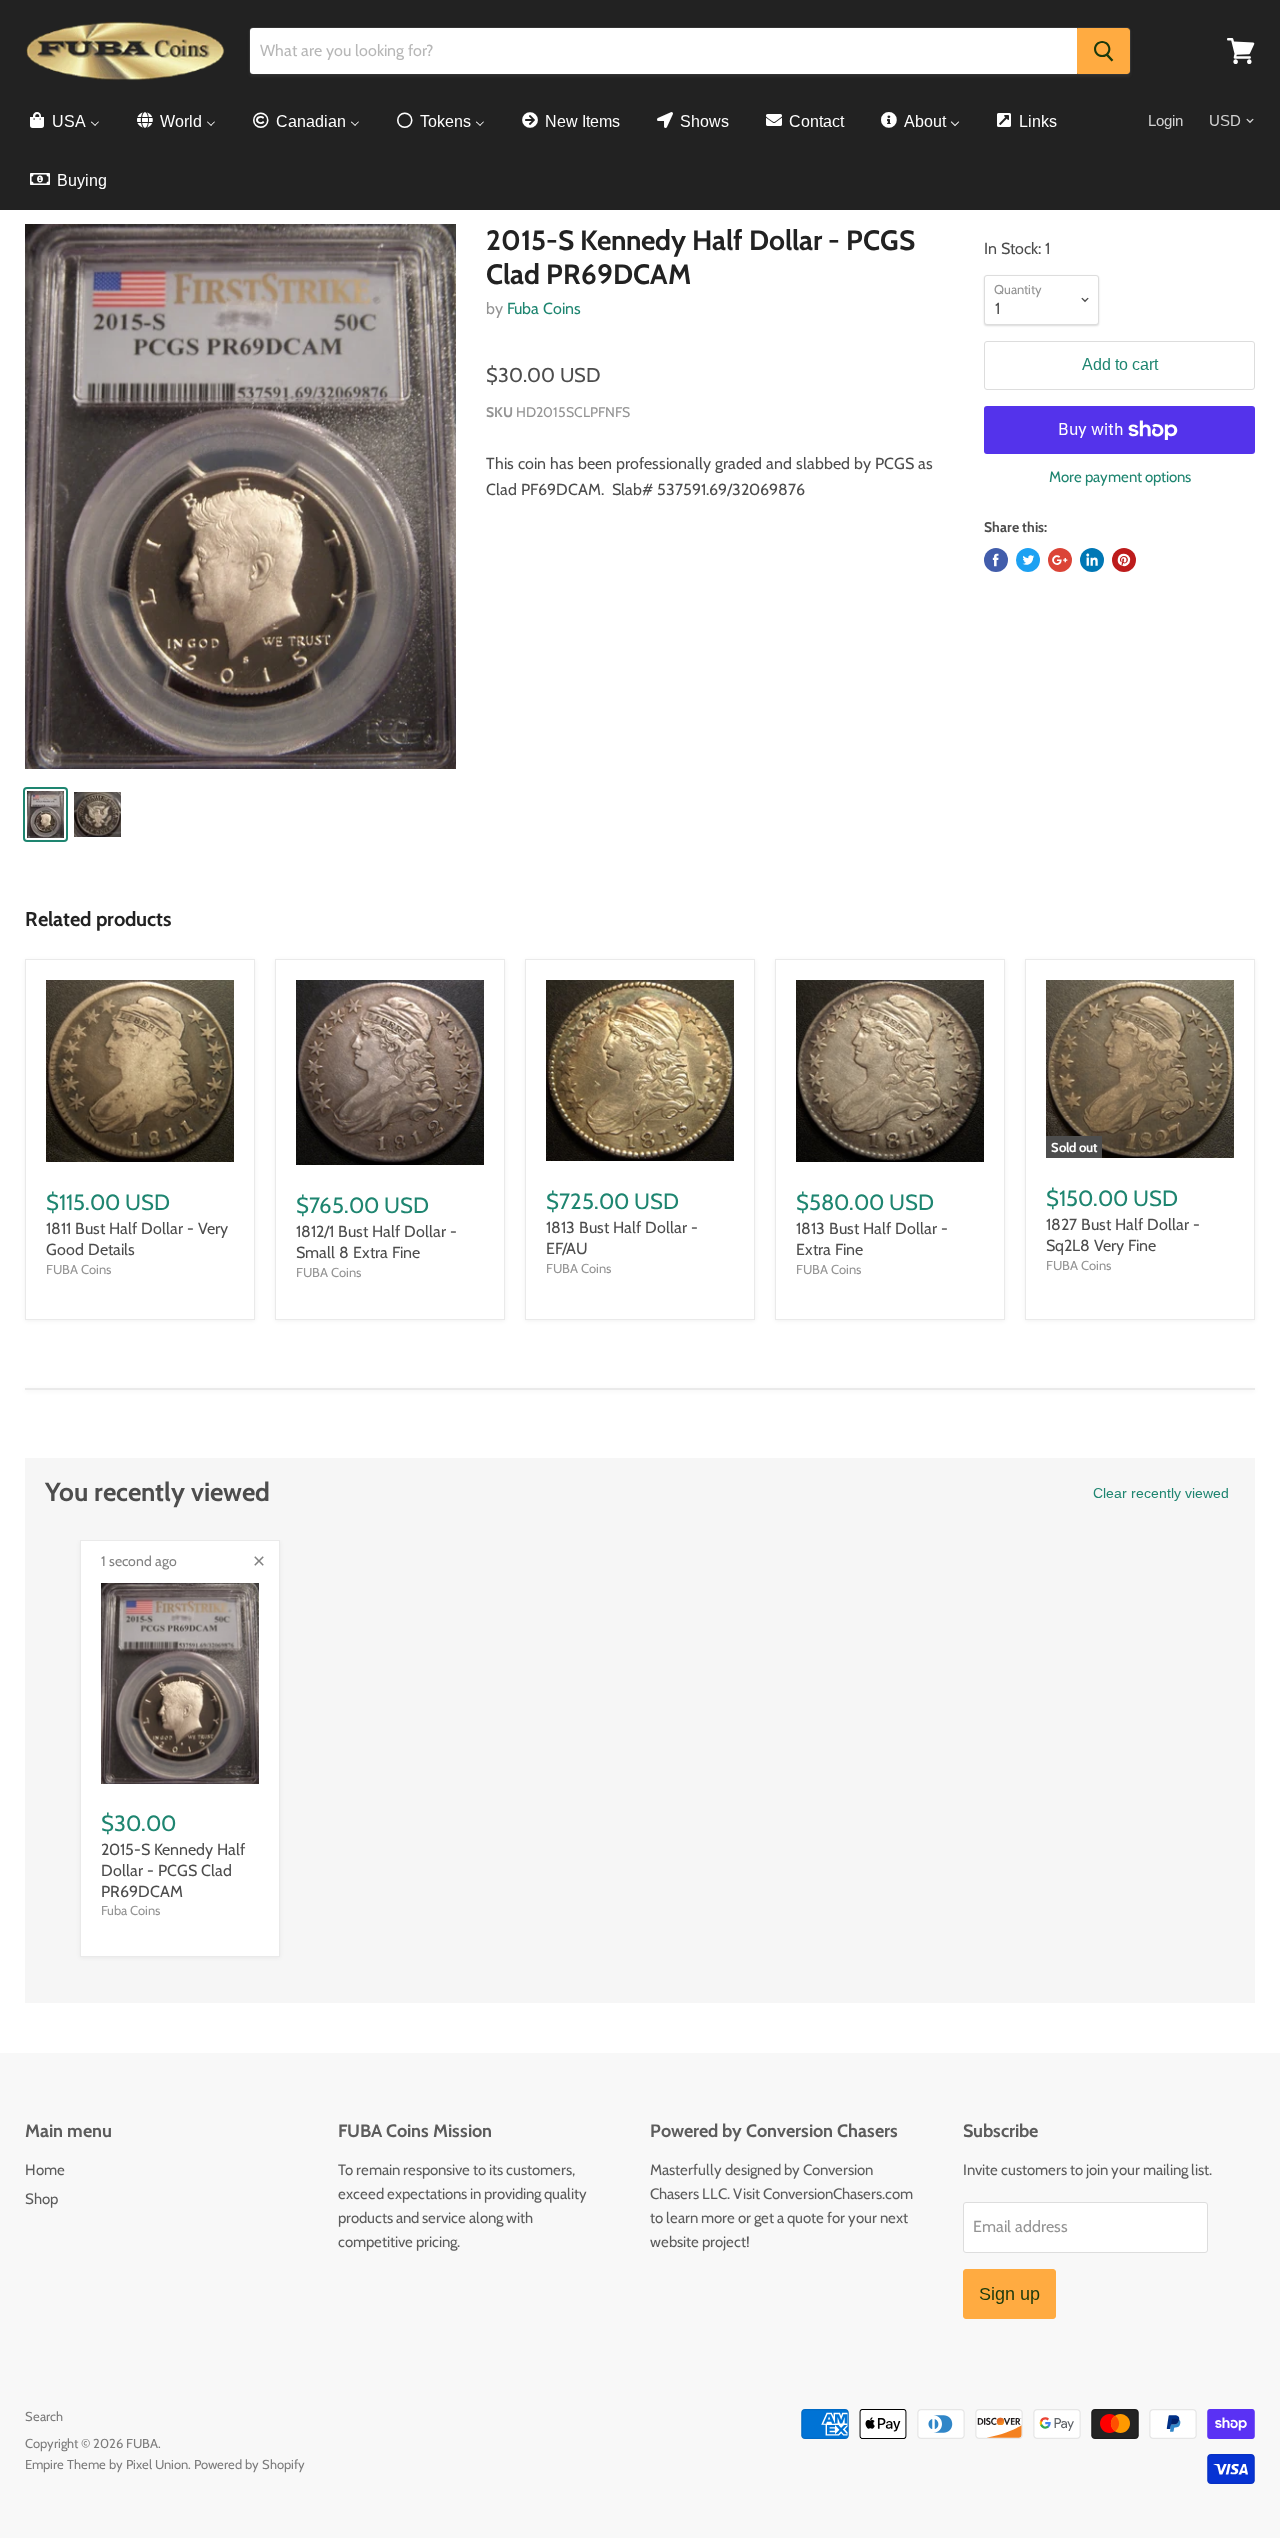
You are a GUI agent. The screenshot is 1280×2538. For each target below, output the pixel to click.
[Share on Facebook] (996, 560)
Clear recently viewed (1161, 1493)
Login (1165, 120)
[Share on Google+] (1060, 560)
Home (45, 2170)
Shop (41, 2199)
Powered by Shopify (249, 2464)
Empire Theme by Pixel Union (106, 2464)
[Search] (1103, 51)
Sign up (1009, 2294)
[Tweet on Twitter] (1028, 560)
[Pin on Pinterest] (1124, 560)
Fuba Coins (544, 308)
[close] (259, 1561)
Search (44, 2416)
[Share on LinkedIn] (1092, 560)
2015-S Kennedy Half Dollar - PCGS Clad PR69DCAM (173, 1870)
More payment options (1120, 477)
